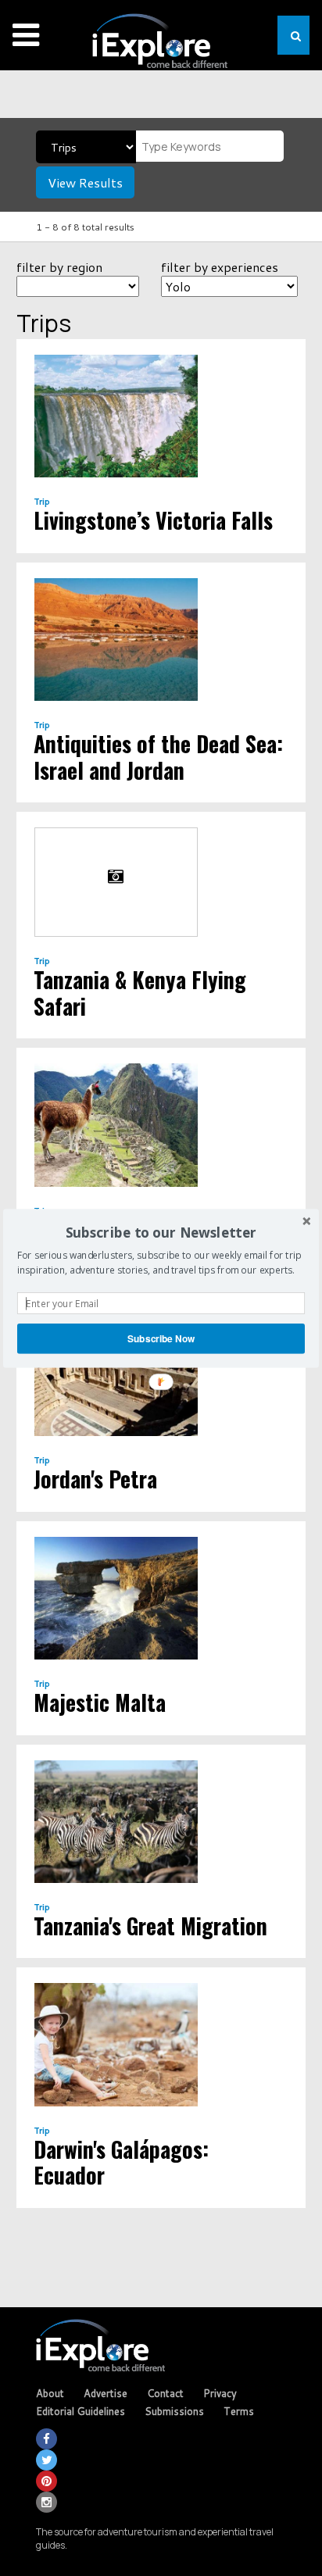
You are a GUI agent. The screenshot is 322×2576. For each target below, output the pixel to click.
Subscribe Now (161, 1338)
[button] (161, 1233)
